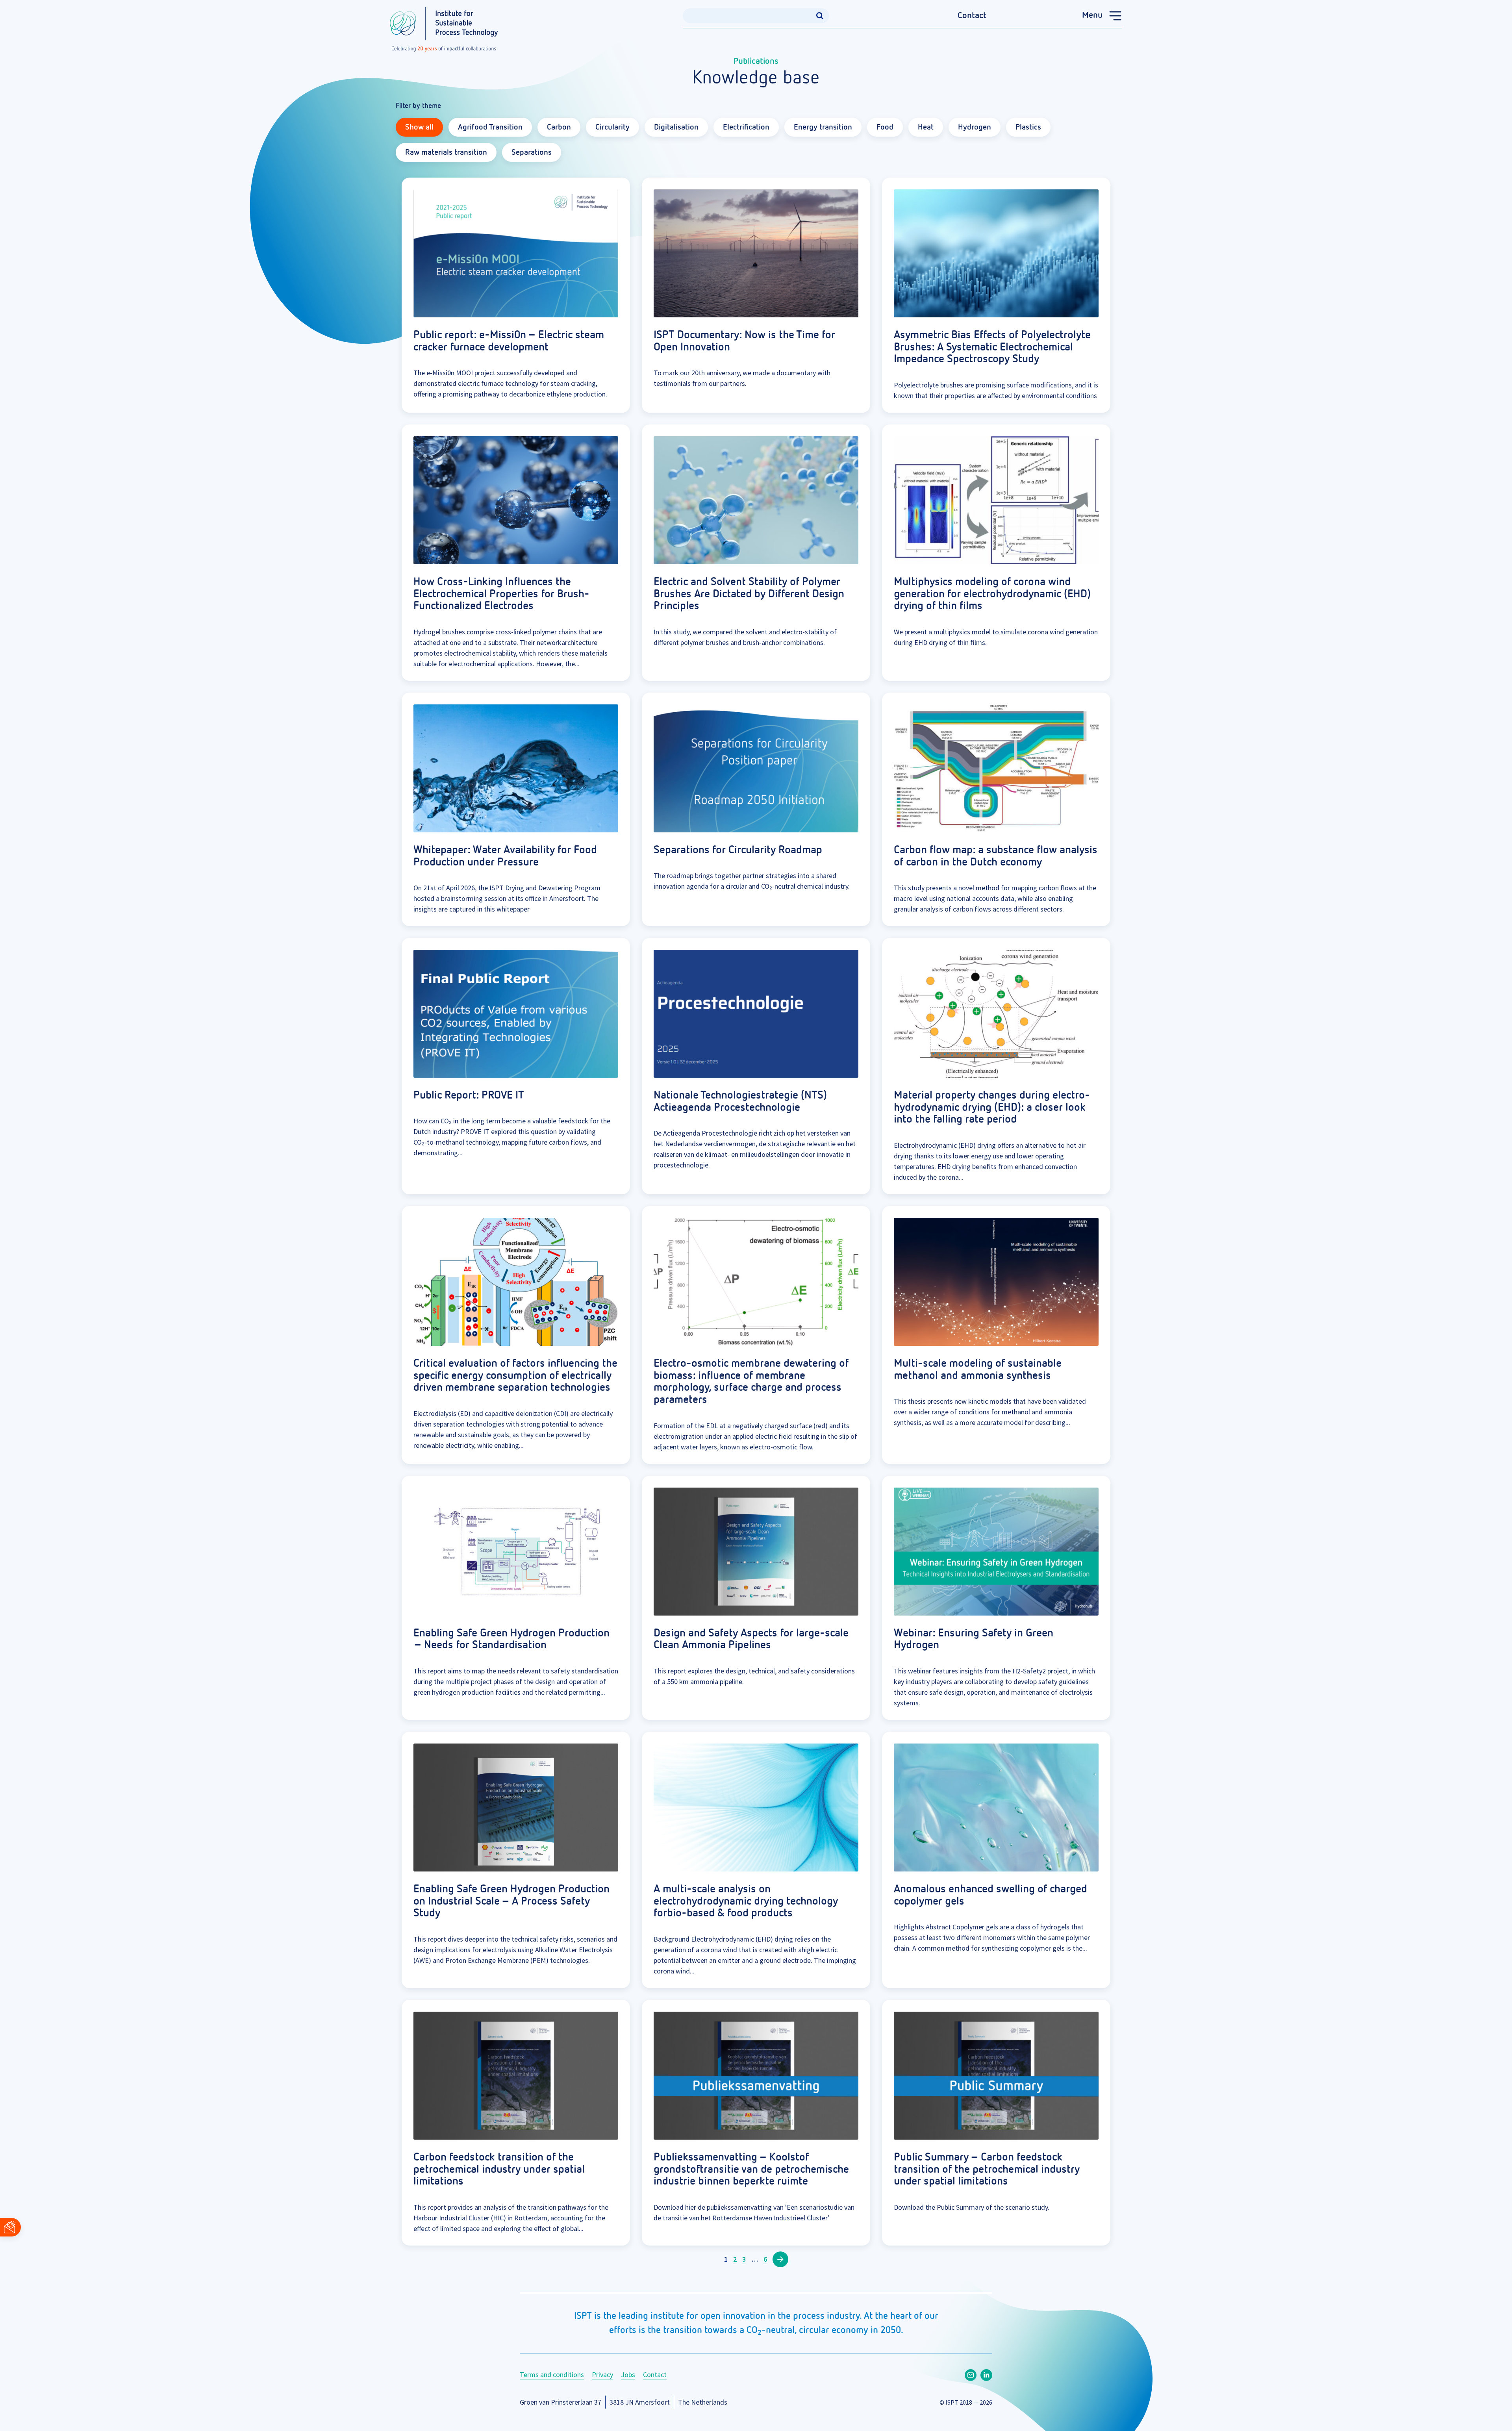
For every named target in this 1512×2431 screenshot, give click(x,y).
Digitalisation (676, 127)
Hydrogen (975, 127)
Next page (780, 2259)
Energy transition (823, 127)
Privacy (602, 2374)
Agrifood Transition (490, 127)
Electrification (746, 127)
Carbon (559, 127)
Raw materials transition (446, 152)
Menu (1092, 15)
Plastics (1028, 127)
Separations (532, 152)
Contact (972, 16)
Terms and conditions (552, 2374)
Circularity (612, 127)
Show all (419, 127)
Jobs (628, 2374)
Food (885, 127)
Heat (926, 127)
